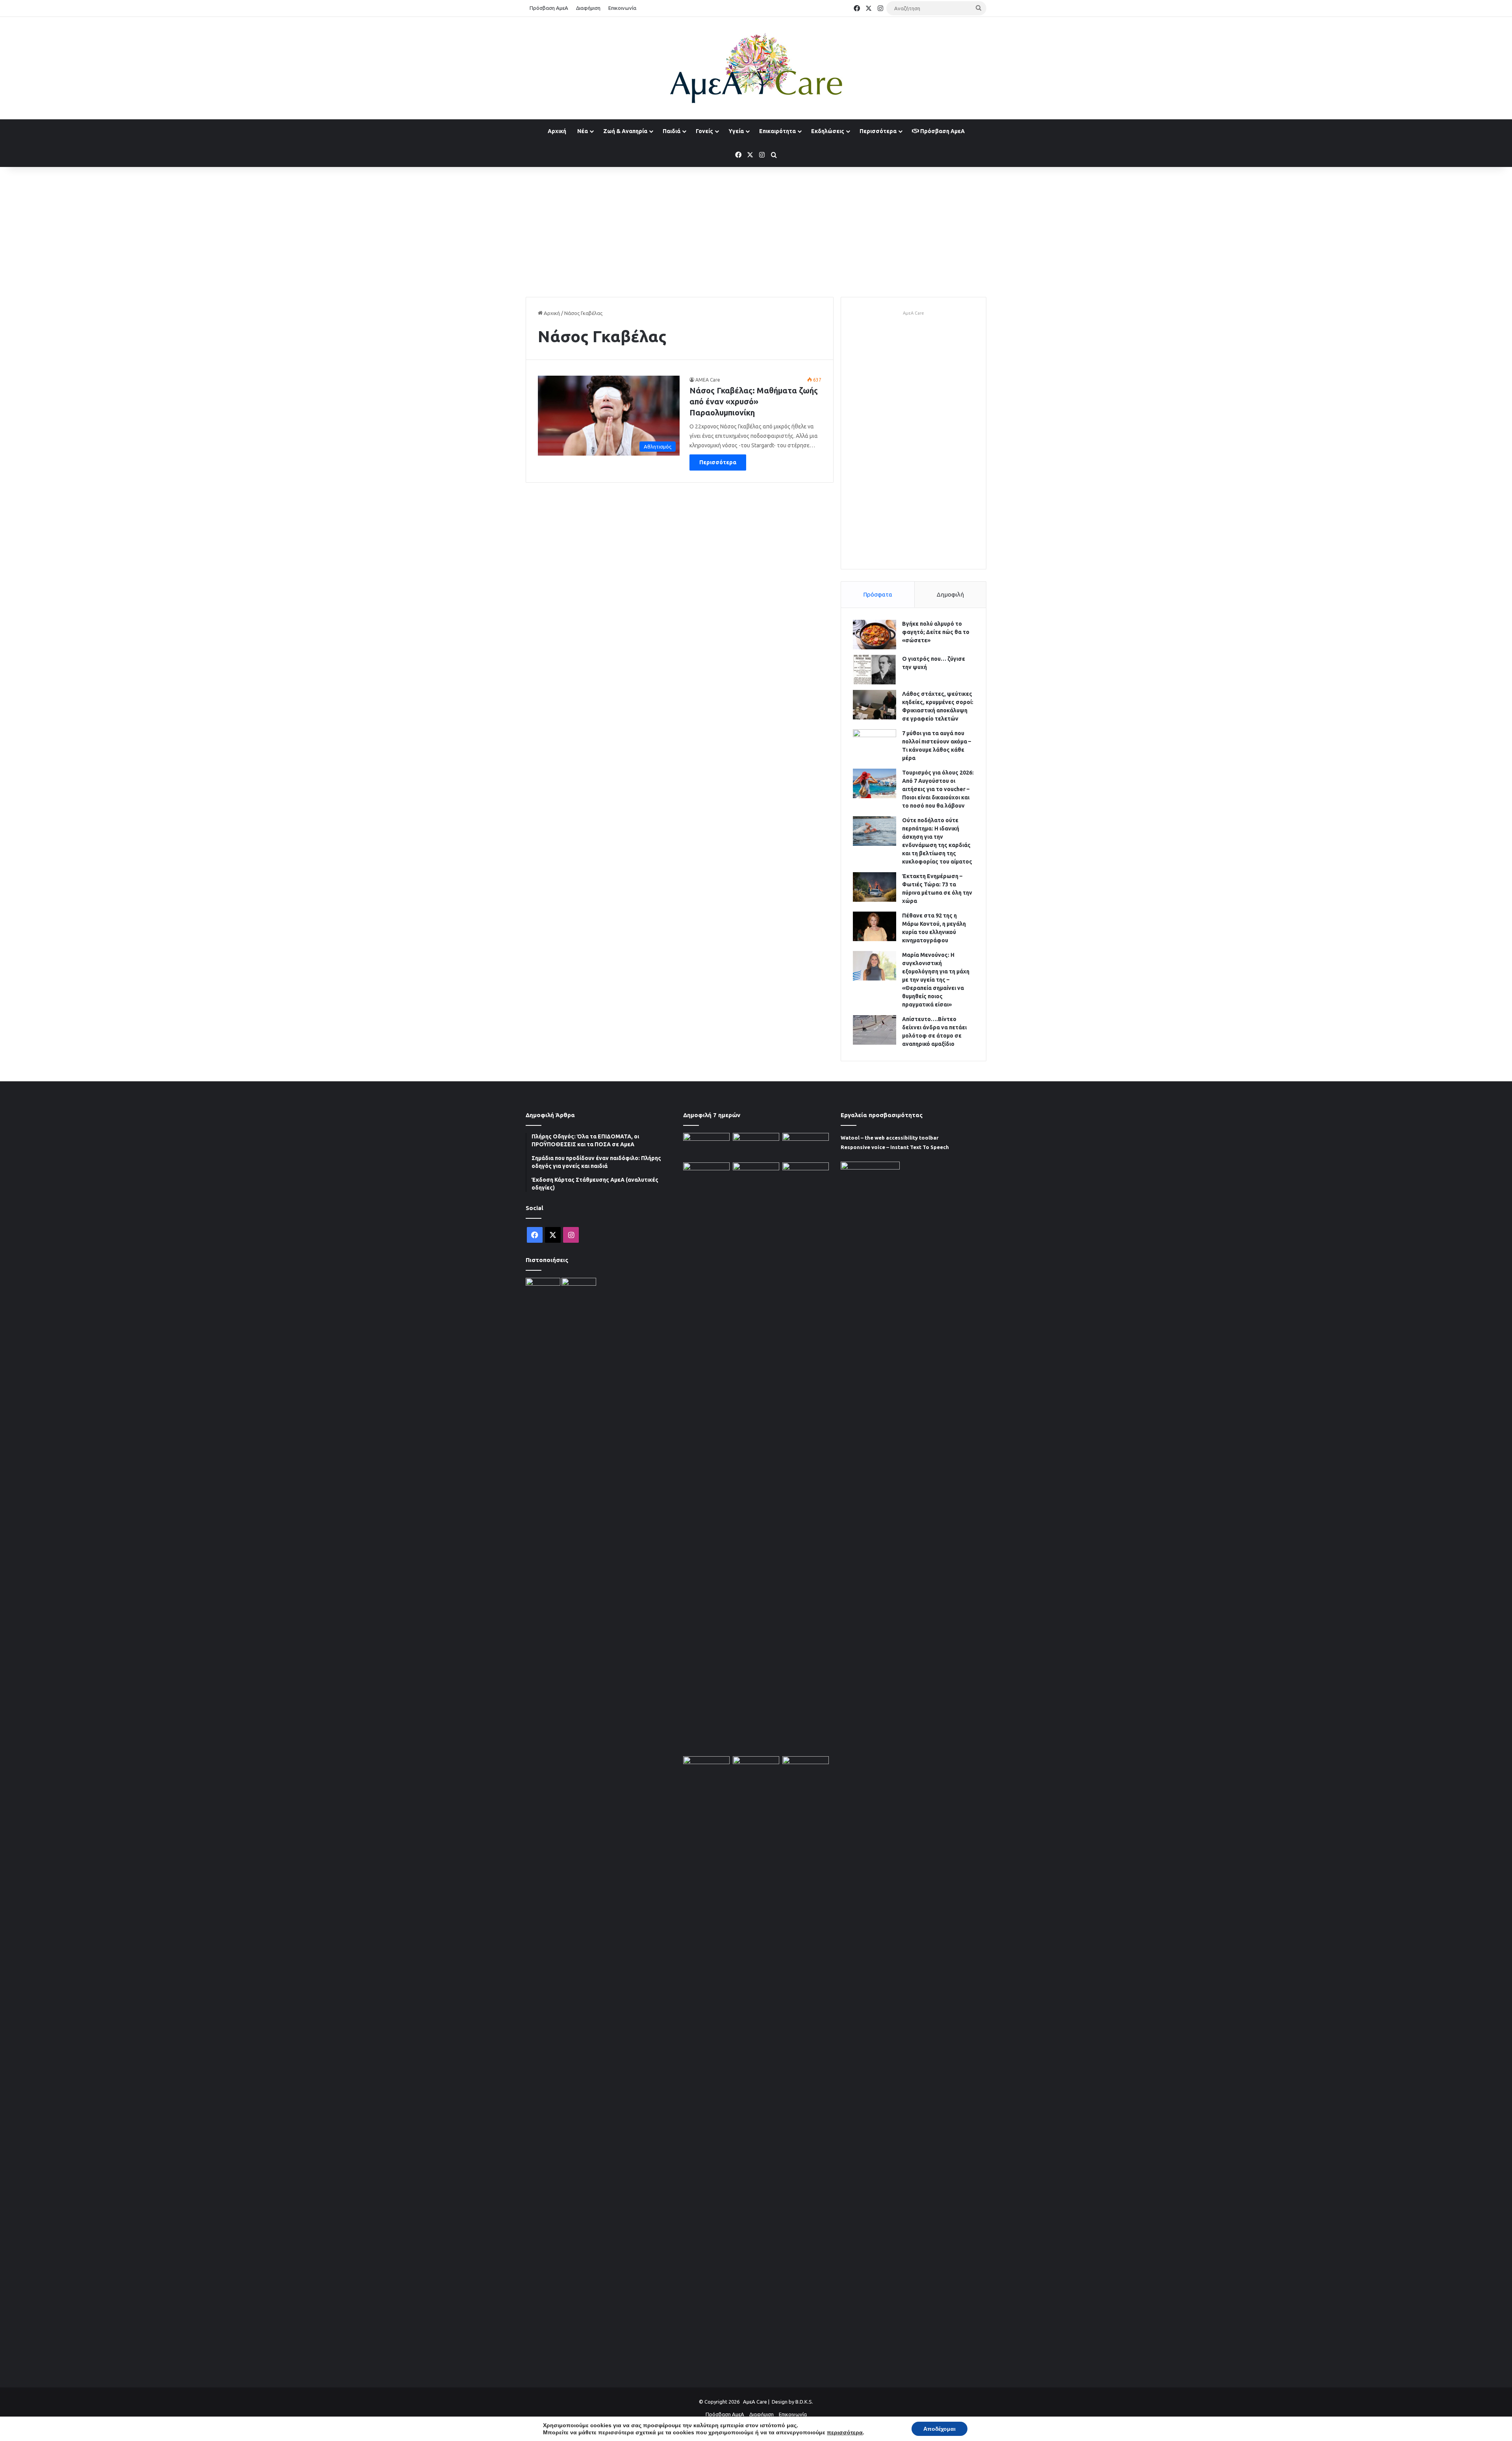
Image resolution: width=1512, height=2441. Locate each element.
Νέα (583, 131)
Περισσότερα (878, 131)
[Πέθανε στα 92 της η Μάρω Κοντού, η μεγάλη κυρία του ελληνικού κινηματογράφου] (875, 926)
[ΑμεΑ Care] (756, 68)
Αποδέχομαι (939, 2429)
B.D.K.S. (804, 2402)
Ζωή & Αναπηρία (625, 131)
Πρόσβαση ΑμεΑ (549, 8)
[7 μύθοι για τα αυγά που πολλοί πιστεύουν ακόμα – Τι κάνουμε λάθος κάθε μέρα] (875, 744)
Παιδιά (672, 131)
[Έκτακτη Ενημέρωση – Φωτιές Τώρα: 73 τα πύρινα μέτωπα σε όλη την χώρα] (875, 887)
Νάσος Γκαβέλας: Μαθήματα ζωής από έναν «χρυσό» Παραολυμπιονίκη (754, 401)
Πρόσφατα (878, 594)
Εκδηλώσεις (828, 131)
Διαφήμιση (588, 8)
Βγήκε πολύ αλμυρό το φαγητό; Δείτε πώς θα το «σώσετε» (936, 632)
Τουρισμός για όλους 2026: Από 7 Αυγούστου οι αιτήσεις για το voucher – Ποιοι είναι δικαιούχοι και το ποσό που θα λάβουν (938, 789)
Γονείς (704, 131)
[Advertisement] (756, 230)
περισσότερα (845, 2432)
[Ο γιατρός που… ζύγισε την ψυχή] (875, 670)
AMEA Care (708, 380)
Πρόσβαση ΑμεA (942, 131)
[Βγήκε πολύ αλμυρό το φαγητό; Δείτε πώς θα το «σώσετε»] (875, 635)
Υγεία (736, 131)
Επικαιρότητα (777, 131)
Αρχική (557, 131)
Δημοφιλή (950, 594)
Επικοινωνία (622, 8)
